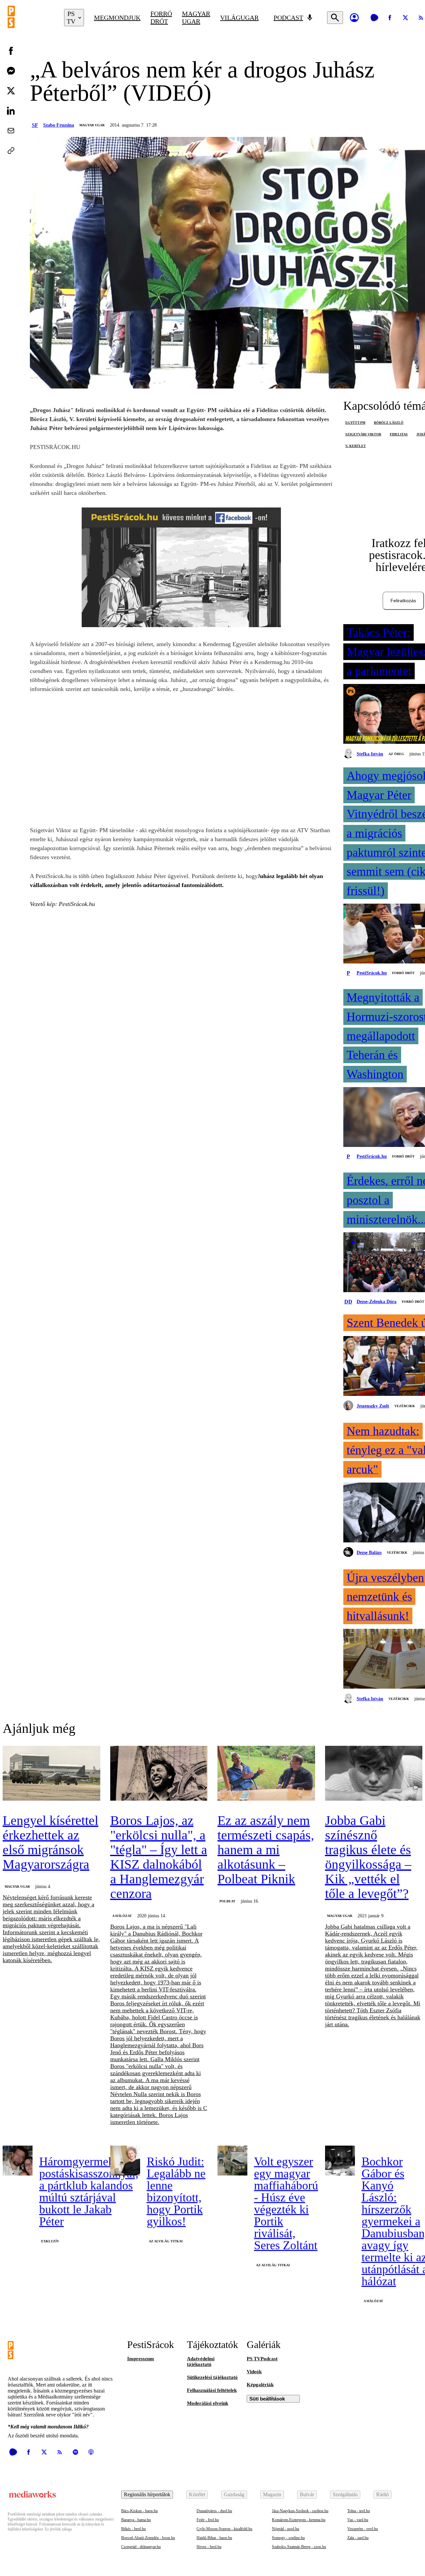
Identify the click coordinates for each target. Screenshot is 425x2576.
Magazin (272, 2494)
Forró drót (161, 17)
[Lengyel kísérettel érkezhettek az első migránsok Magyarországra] (51, 1774)
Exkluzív (50, 2241)
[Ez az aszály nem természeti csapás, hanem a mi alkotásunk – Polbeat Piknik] (266, 1774)
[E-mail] (11, 131)
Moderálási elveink (208, 2403)
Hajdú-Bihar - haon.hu (214, 2538)
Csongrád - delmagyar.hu (141, 2547)
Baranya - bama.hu (136, 2520)
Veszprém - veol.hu (363, 2529)
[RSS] (60, 2452)
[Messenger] (11, 71)
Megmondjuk (117, 18)
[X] (405, 18)
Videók (254, 2372)
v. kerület (356, 446)
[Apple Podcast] (91, 2452)
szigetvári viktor (363, 434)
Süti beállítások (267, 2399)
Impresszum (141, 2359)
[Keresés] (335, 18)
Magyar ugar (196, 17)
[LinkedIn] (11, 111)
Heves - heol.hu (209, 2547)
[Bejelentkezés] (354, 18)
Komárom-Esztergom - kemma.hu (299, 2520)
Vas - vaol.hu (358, 2520)
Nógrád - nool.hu (286, 2529)
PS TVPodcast (262, 2359)
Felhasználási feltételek (212, 2390)
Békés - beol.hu (133, 2529)
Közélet (197, 2494)
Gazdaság (234, 2494)
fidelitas (399, 434)
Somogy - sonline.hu (288, 2538)
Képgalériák (260, 2385)
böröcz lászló (389, 423)
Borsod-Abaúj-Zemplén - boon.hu (148, 2538)
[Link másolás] (11, 151)
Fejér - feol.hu (208, 2520)
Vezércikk (405, 1406)
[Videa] (374, 18)
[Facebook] (390, 18)
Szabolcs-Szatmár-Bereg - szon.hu (299, 2547)
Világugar (239, 18)
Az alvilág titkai (166, 2241)
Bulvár (307, 2494)
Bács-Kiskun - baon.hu (139, 2511)
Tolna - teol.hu (359, 2511)
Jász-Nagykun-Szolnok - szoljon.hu (300, 2511)
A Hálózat (122, 1916)
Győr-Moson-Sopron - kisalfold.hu (224, 2529)
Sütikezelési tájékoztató (212, 2377)
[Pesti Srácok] (31, 18)
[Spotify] (75, 2452)
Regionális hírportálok (147, 2494)
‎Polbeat (227, 1901)
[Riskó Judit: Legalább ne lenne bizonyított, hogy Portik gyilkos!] (125, 2161)
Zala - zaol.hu (358, 2538)
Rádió (382, 2494)
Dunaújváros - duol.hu (214, 2511)
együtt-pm (355, 423)
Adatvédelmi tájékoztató (201, 2361)
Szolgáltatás (345, 2494)
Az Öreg (396, 754)
